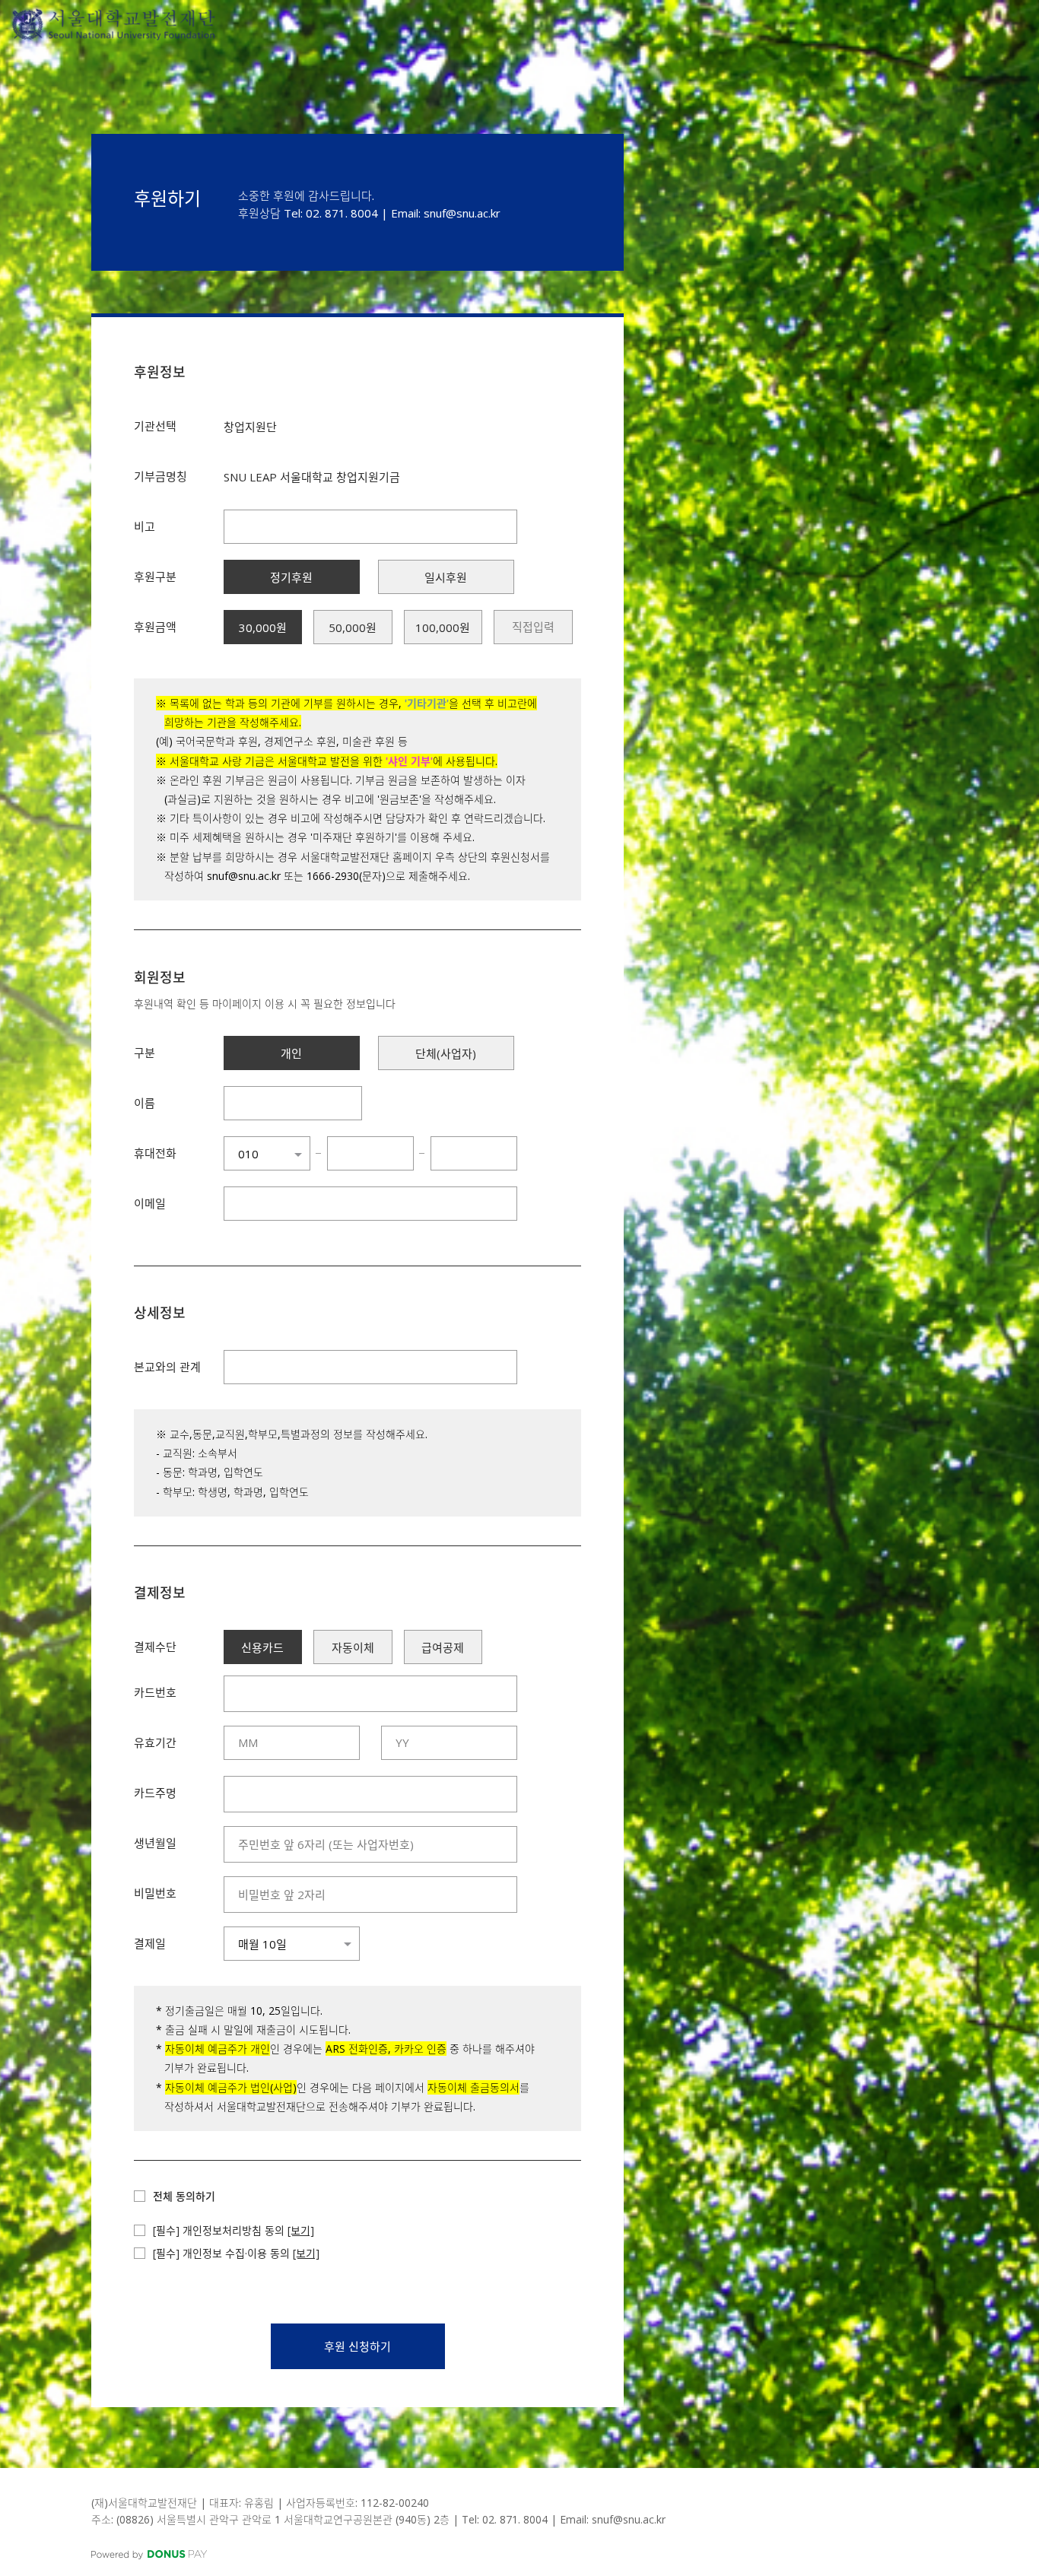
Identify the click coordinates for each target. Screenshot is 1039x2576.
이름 (145, 1103)
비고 (145, 526)
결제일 (150, 1943)
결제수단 (155, 1647)
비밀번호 (155, 1893)
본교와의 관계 (167, 1367)
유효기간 (155, 1742)
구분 (145, 1053)
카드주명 (155, 1793)
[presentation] (533, 627)
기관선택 (155, 426)
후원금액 (155, 627)
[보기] (301, 2230)
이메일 (150, 1203)
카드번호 (155, 1692)
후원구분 (155, 577)
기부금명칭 (160, 476)
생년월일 (155, 1843)
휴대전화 (155, 1153)
